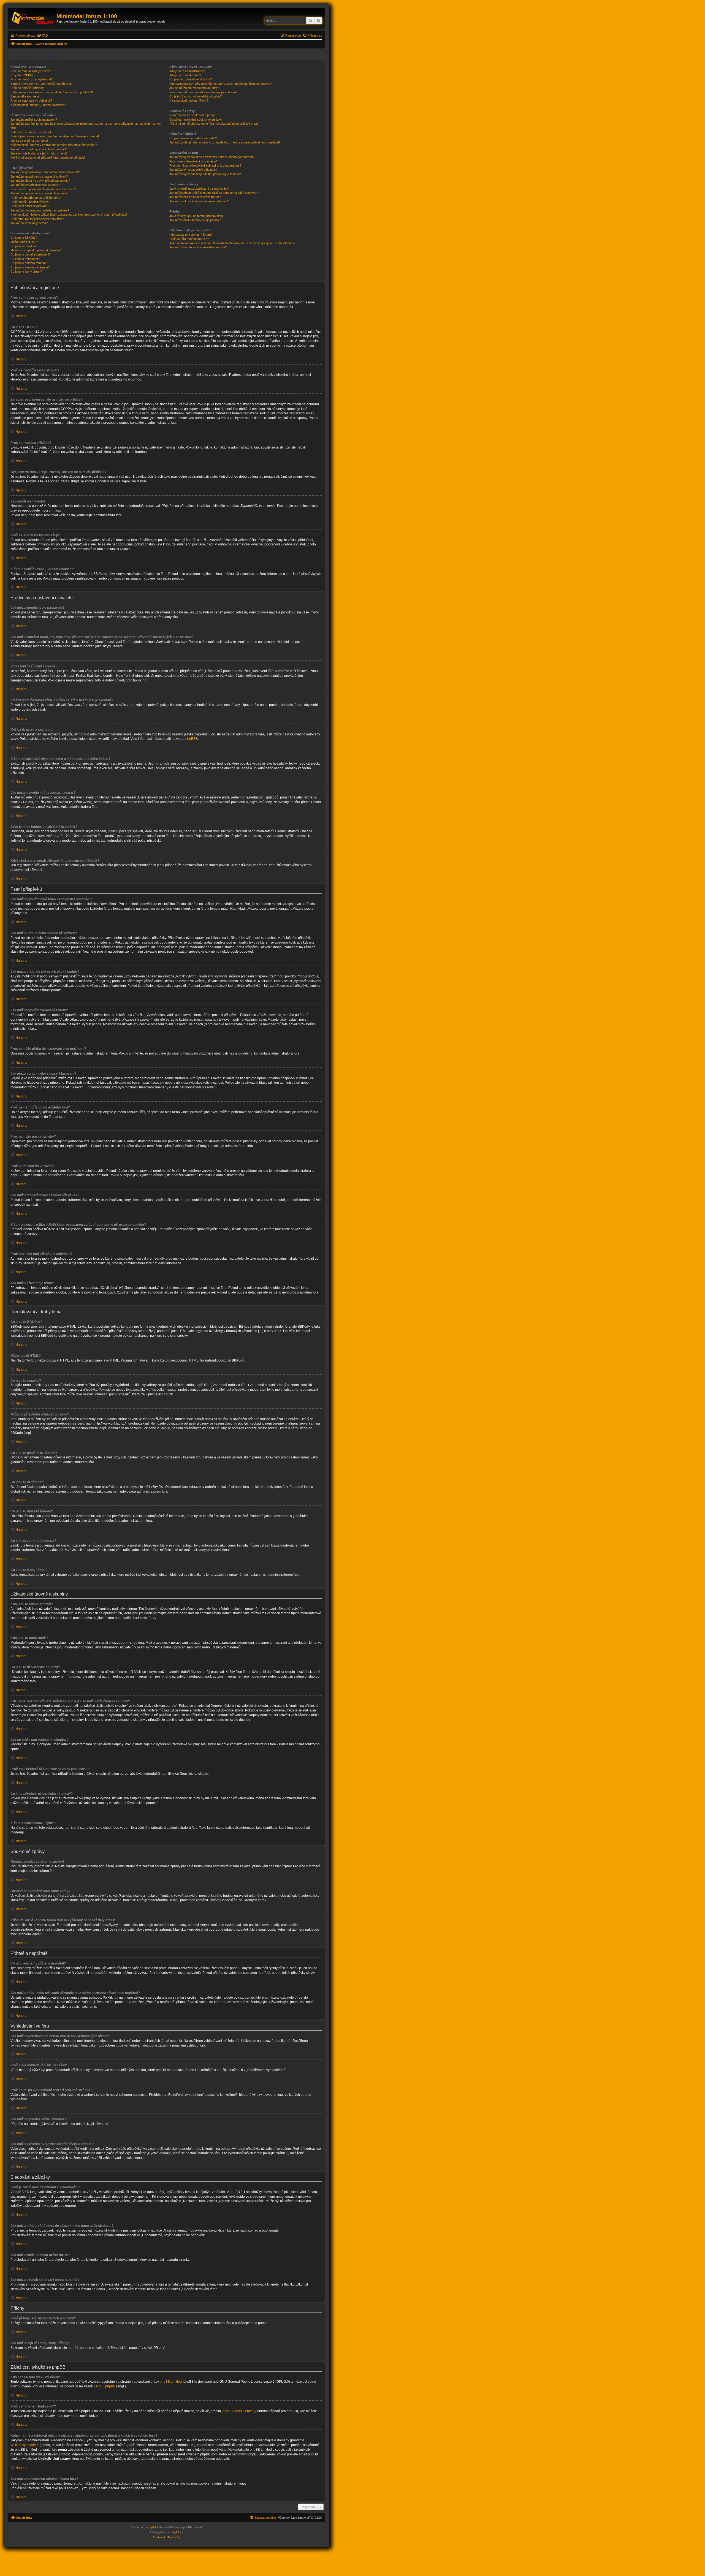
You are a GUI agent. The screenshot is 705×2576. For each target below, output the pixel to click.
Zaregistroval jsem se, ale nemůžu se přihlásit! (41, 84)
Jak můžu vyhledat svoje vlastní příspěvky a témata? (205, 174)
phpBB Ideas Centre (238, 2411)
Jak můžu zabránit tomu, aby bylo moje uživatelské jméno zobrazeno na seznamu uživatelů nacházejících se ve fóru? (86, 126)
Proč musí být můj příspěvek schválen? (37, 219)
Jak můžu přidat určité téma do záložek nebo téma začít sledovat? (214, 193)
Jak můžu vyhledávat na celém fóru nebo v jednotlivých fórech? (212, 157)
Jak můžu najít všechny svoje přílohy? (195, 220)
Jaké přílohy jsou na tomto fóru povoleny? (197, 216)
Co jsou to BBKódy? (24, 238)
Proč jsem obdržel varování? (30, 206)
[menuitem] (42, 36)
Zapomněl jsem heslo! (25, 96)
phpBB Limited (171, 2382)
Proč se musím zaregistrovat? (31, 71)
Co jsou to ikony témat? (26, 271)
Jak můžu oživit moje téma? (29, 223)
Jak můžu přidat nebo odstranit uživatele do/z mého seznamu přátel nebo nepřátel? (225, 142)
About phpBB (105, 2386)
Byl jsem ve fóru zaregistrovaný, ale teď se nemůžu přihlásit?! (52, 92)
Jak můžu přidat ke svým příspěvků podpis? (40, 181)
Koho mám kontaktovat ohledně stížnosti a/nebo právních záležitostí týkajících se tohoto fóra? (232, 243)
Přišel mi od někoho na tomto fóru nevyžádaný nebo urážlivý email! (214, 124)
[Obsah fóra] (33, 18)
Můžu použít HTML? (24, 242)
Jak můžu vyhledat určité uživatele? (193, 170)
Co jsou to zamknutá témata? (30, 267)
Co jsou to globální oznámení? (31, 254)
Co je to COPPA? (22, 75)
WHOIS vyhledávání (25, 2445)
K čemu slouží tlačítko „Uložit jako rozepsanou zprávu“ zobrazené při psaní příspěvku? (69, 214)
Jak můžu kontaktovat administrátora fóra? (198, 247)
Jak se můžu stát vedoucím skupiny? (194, 88)
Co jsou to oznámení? (25, 259)
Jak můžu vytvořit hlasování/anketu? (35, 185)
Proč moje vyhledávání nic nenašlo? (193, 161)
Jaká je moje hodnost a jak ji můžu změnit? (39, 153)
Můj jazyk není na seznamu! (29, 141)
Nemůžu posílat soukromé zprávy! (192, 115)
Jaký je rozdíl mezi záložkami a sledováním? (199, 189)
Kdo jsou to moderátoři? (185, 75)
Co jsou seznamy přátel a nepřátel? (193, 138)
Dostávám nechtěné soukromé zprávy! (196, 119)
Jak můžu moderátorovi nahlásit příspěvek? (40, 210)
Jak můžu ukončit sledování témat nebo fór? (199, 201)
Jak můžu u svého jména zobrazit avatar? (39, 149)
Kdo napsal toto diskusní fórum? (191, 235)
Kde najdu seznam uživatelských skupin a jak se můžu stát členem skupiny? (221, 84)
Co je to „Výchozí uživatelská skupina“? (196, 96)
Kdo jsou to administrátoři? (187, 71)
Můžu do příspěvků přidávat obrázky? (36, 250)
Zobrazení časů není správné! (31, 132)
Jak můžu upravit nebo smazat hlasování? (39, 193)
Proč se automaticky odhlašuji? (31, 100)
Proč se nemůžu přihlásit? (28, 88)
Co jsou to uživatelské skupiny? (191, 79)
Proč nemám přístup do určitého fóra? (36, 198)
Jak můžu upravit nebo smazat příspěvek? (39, 176)
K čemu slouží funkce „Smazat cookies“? (38, 105)
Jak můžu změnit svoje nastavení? (34, 119)
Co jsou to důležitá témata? (29, 263)
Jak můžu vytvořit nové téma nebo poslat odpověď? (45, 172)
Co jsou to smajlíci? (23, 246)
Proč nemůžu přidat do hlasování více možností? (43, 189)
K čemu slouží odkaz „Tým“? (189, 100)
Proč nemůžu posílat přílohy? (30, 202)
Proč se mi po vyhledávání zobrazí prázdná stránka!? (205, 165)
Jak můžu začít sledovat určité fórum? (195, 197)
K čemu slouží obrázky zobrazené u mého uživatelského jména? (54, 145)
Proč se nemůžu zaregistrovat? (32, 79)
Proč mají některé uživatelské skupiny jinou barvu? (203, 92)
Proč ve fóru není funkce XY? (189, 239)
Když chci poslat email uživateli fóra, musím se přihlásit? (48, 157)
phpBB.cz (177, 2532)
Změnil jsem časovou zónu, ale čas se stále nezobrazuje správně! (55, 136)
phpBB (190, 739)
